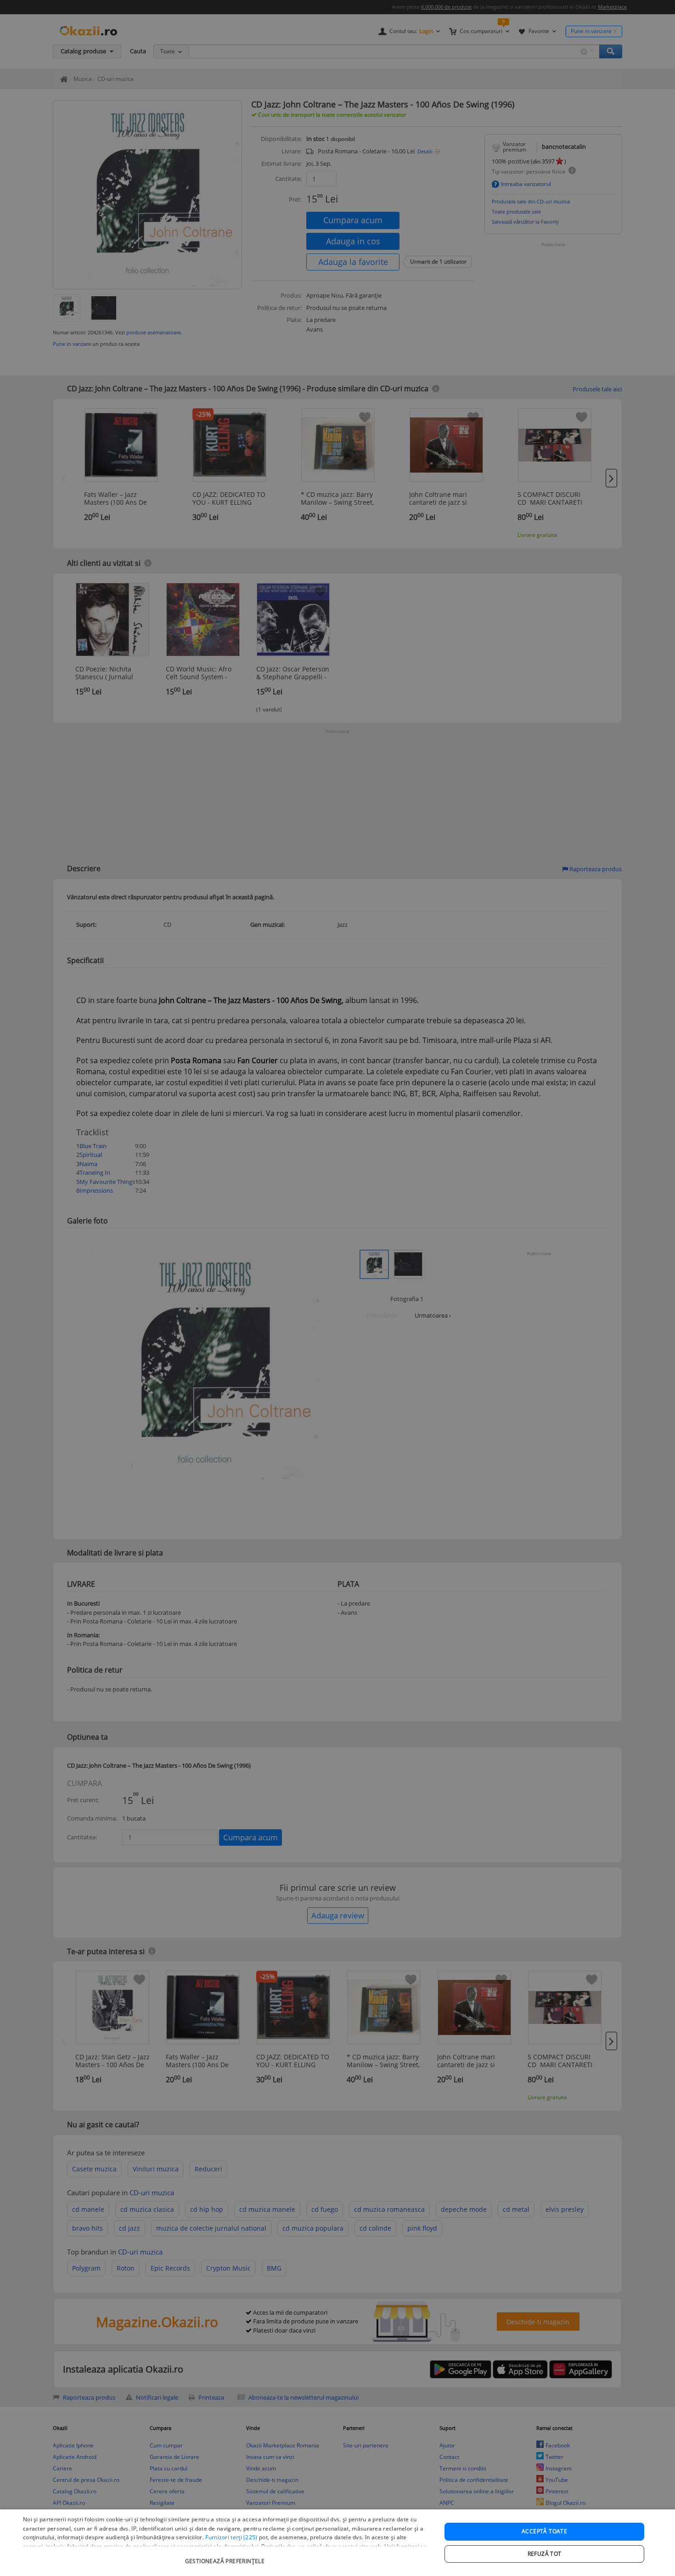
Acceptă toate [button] (544, 2531)
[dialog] (337, 2543)
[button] (226, 2556)
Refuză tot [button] (545, 2554)
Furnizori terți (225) (231, 2537)
